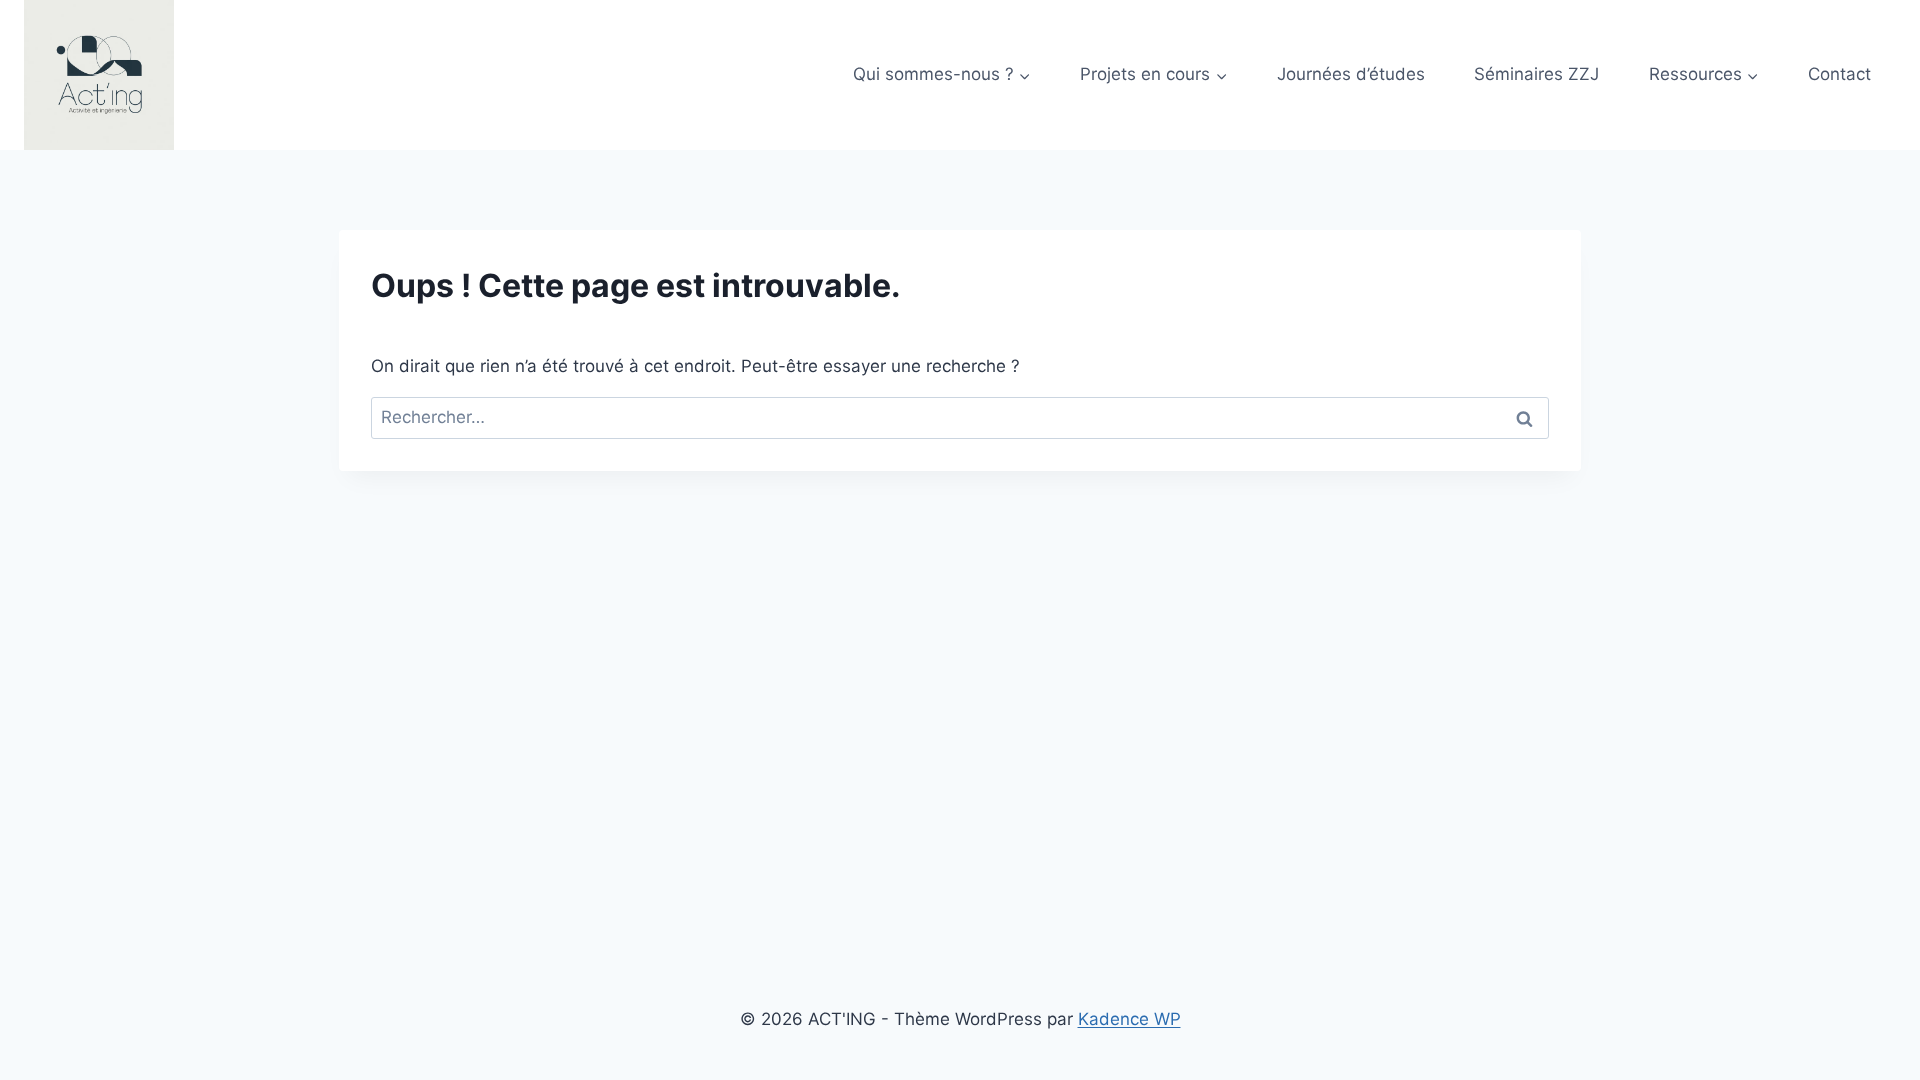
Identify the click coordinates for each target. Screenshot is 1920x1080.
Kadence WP (1129, 1019)
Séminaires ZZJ (1536, 74)
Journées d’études (1351, 74)
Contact (1839, 74)
